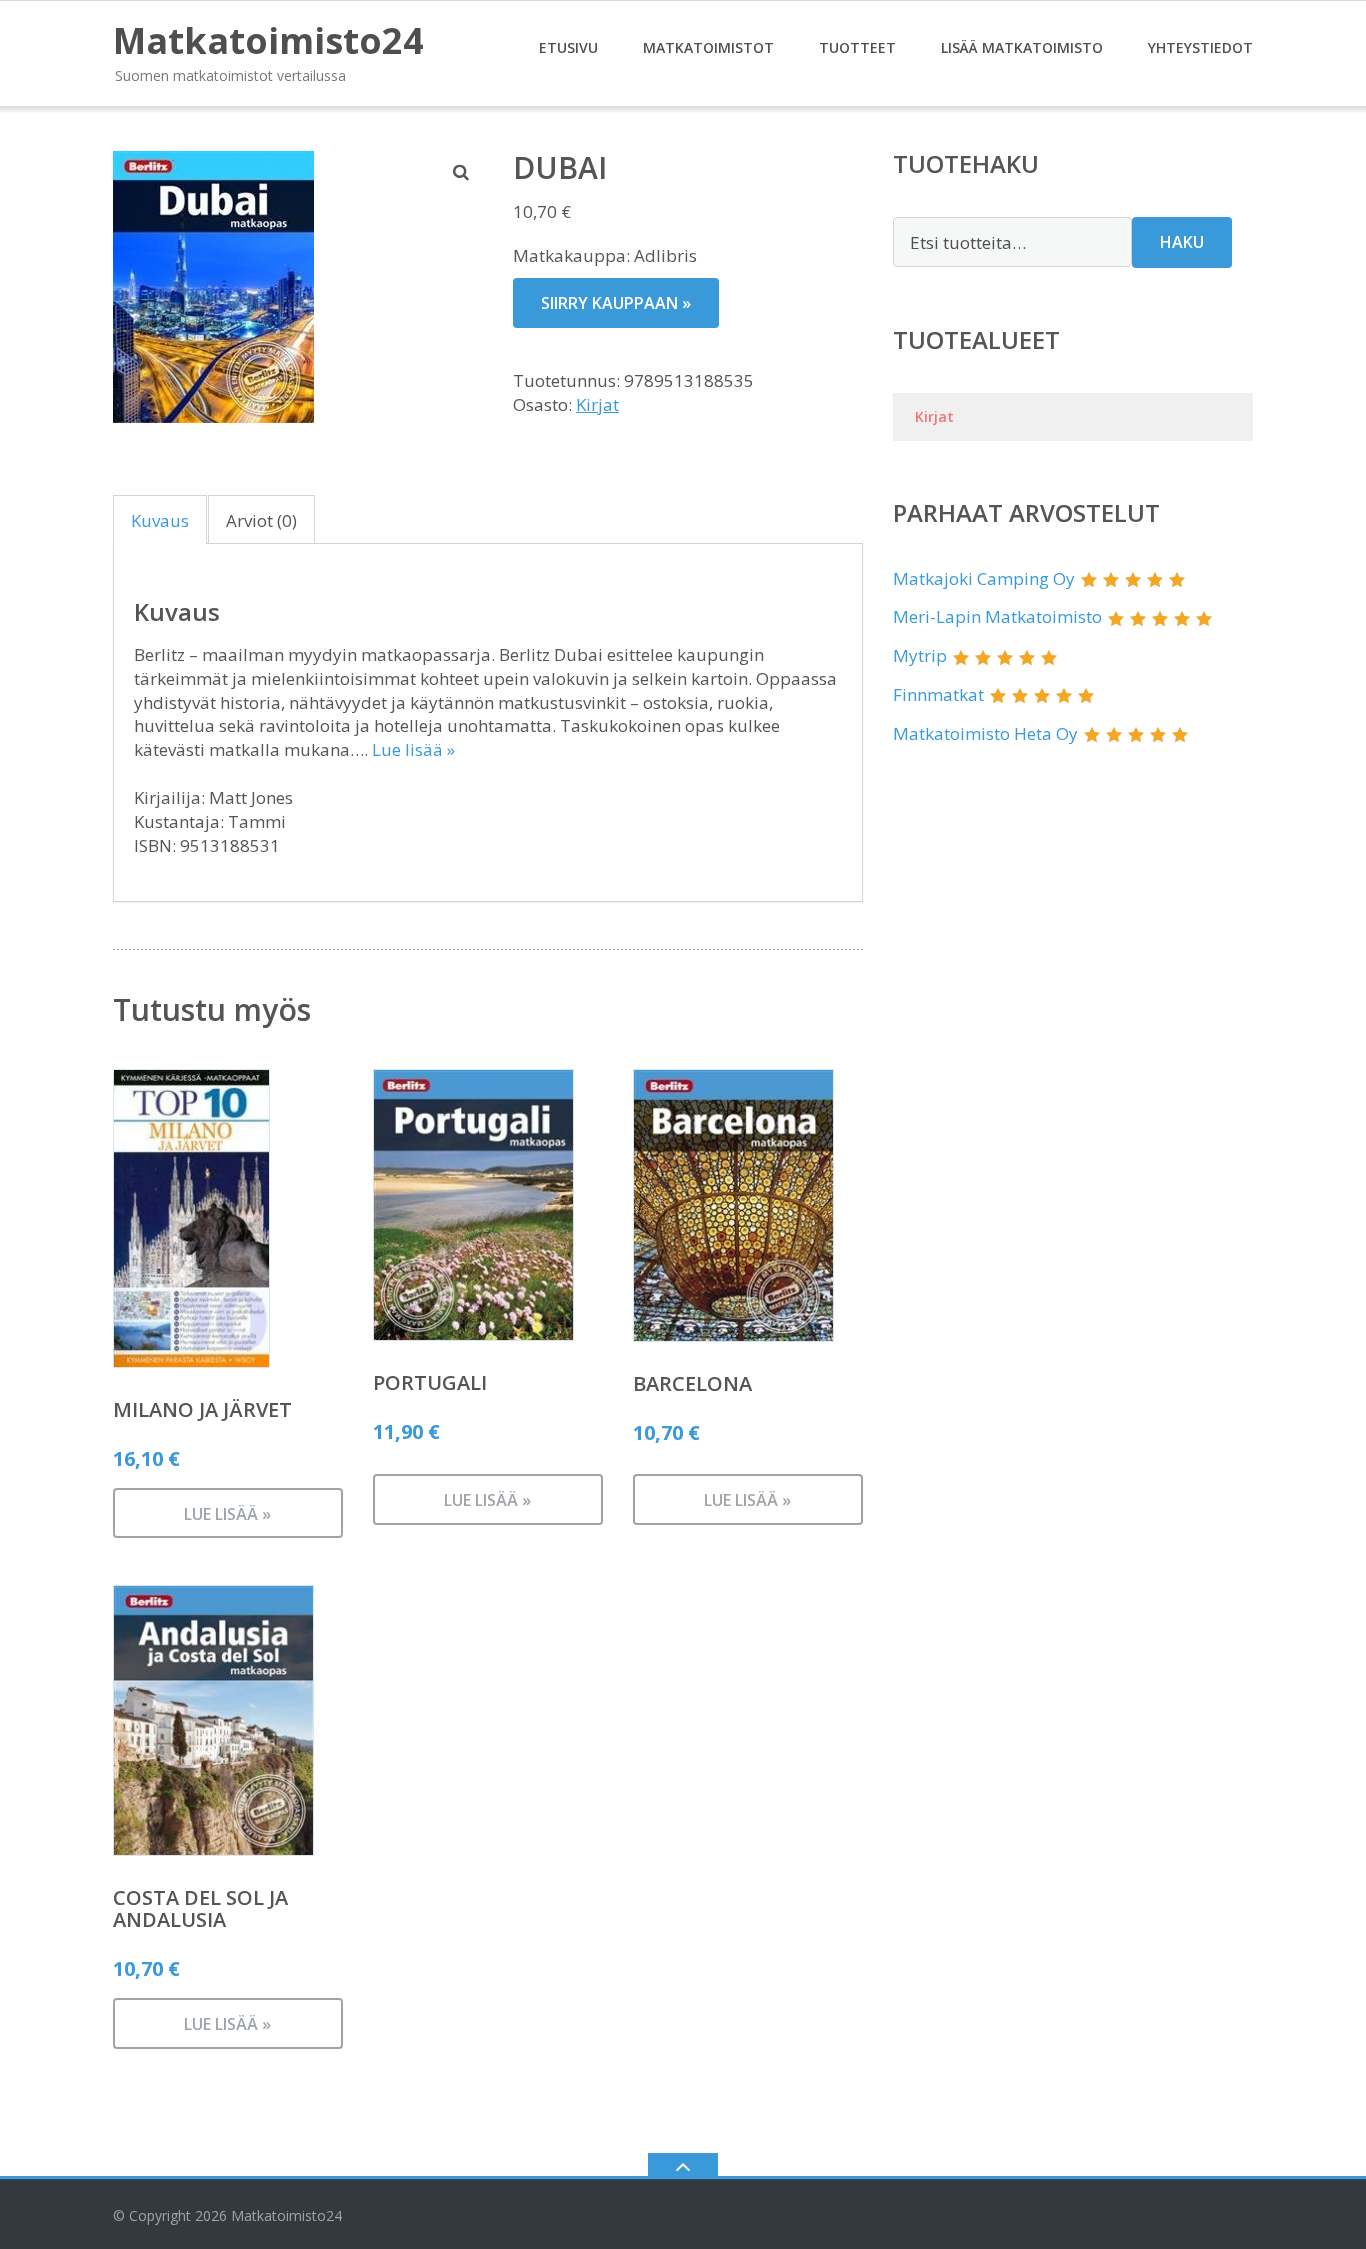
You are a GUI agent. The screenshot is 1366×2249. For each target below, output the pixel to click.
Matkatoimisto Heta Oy (985, 733)
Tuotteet (857, 47)
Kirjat (597, 404)
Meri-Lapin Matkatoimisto (997, 616)
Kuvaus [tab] (160, 520)
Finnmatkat (938, 694)
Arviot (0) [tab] (261, 520)
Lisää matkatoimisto (1022, 47)
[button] (462, 172)
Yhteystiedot (1200, 47)
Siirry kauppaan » (616, 303)
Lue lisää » (413, 749)
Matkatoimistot (708, 47)
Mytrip (920, 655)
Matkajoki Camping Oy (984, 578)
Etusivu (568, 47)
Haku (1182, 242)
